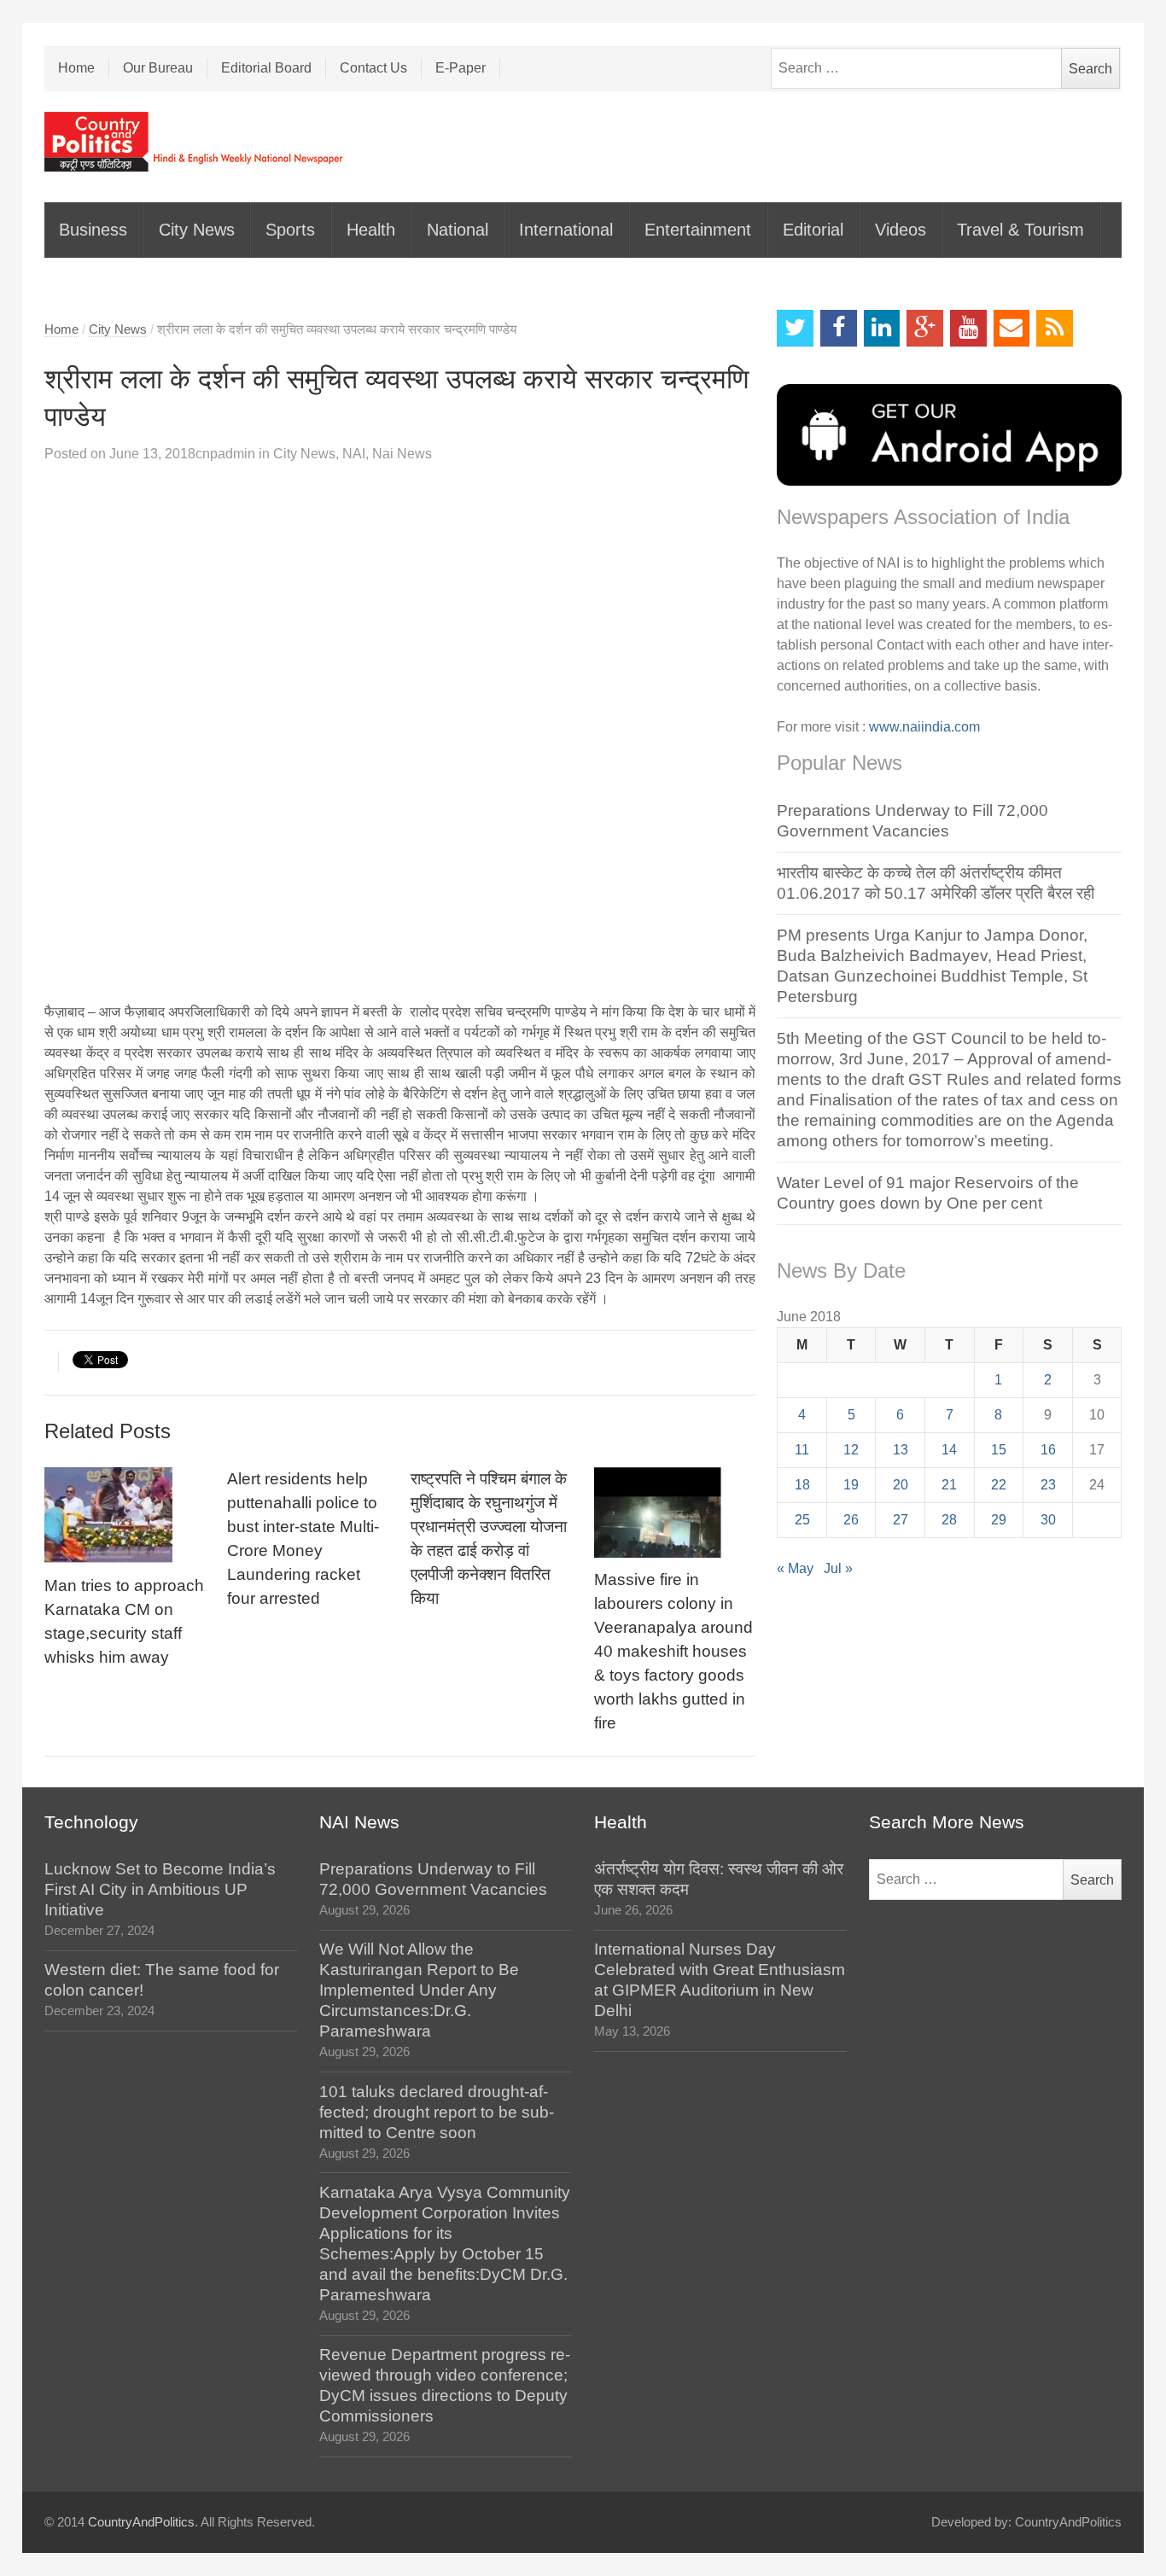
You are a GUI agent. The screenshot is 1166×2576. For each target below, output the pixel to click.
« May (795, 1568)
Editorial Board (266, 68)
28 (949, 1520)
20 (901, 1485)
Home (76, 68)
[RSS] (1055, 328)
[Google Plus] (925, 328)
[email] (1012, 328)
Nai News (402, 454)
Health (371, 230)
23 (1048, 1485)
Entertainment (698, 230)
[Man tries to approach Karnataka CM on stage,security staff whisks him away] (125, 1515)
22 (999, 1485)
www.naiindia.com (924, 727)
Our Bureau (158, 68)
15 (999, 1450)
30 (1048, 1520)
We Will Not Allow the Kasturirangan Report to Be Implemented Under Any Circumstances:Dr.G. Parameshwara (419, 1990)
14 (949, 1450)
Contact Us (373, 68)
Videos (901, 230)
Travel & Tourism (1020, 230)
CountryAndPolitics (141, 2522)
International (566, 230)
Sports (290, 230)
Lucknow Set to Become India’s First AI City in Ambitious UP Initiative (160, 1889)
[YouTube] (968, 328)
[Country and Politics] (195, 142)
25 (802, 1520)
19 (851, 1485)
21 (949, 1485)
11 (802, 1450)
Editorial (813, 230)
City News (197, 230)
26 (851, 1520)
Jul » (838, 1568)
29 (999, 1520)
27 (901, 1520)
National (458, 230)
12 (851, 1450)
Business (93, 230)
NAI (354, 454)
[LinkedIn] (882, 328)
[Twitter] (795, 328)
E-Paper (461, 68)
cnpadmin (225, 454)
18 (802, 1485)
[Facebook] (839, 328)
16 (1048, 1450)
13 (901, 1450)
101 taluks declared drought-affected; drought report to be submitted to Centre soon (437, 2112)
